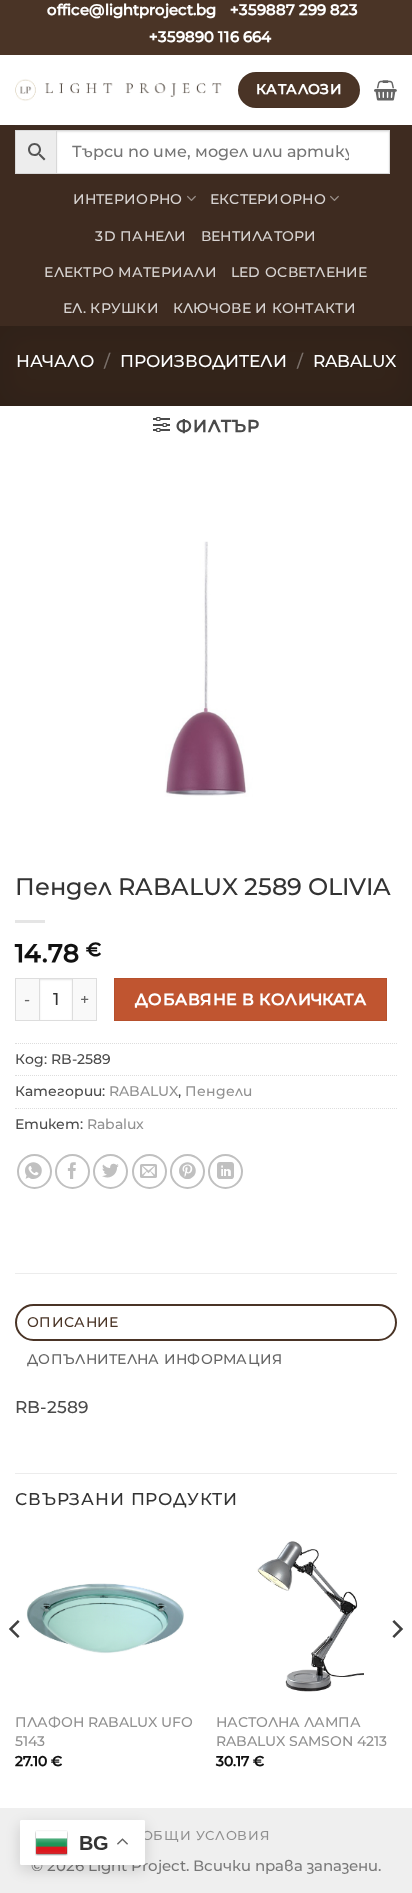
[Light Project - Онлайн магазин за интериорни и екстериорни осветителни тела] (119, 90)
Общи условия (206, 1835)
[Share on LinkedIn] (225, 1171)
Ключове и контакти (264, 308)
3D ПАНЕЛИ (140, 236)
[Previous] (16, 1668)
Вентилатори (259, 236)
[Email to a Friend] (149, 1171)
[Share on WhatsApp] (34, 1171)
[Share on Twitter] (110, 1171)
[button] (385, 90)
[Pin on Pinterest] (187, 1171)
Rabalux (115, 1124)
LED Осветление (299, 272)
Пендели (218, 1091)
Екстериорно (268, 199)
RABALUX (354, 361)
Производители (203, 361)
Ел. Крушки (111, 308)
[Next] (396, 1668)
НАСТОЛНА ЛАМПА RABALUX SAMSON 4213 (301, 1731)
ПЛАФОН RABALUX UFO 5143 (104, 1731)
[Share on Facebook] (72, 1171)
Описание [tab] (72, 1322)
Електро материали (130, 272)
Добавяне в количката (251, 999)
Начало (55, 361)
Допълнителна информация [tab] (154, 1359)
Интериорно (128, 199)
